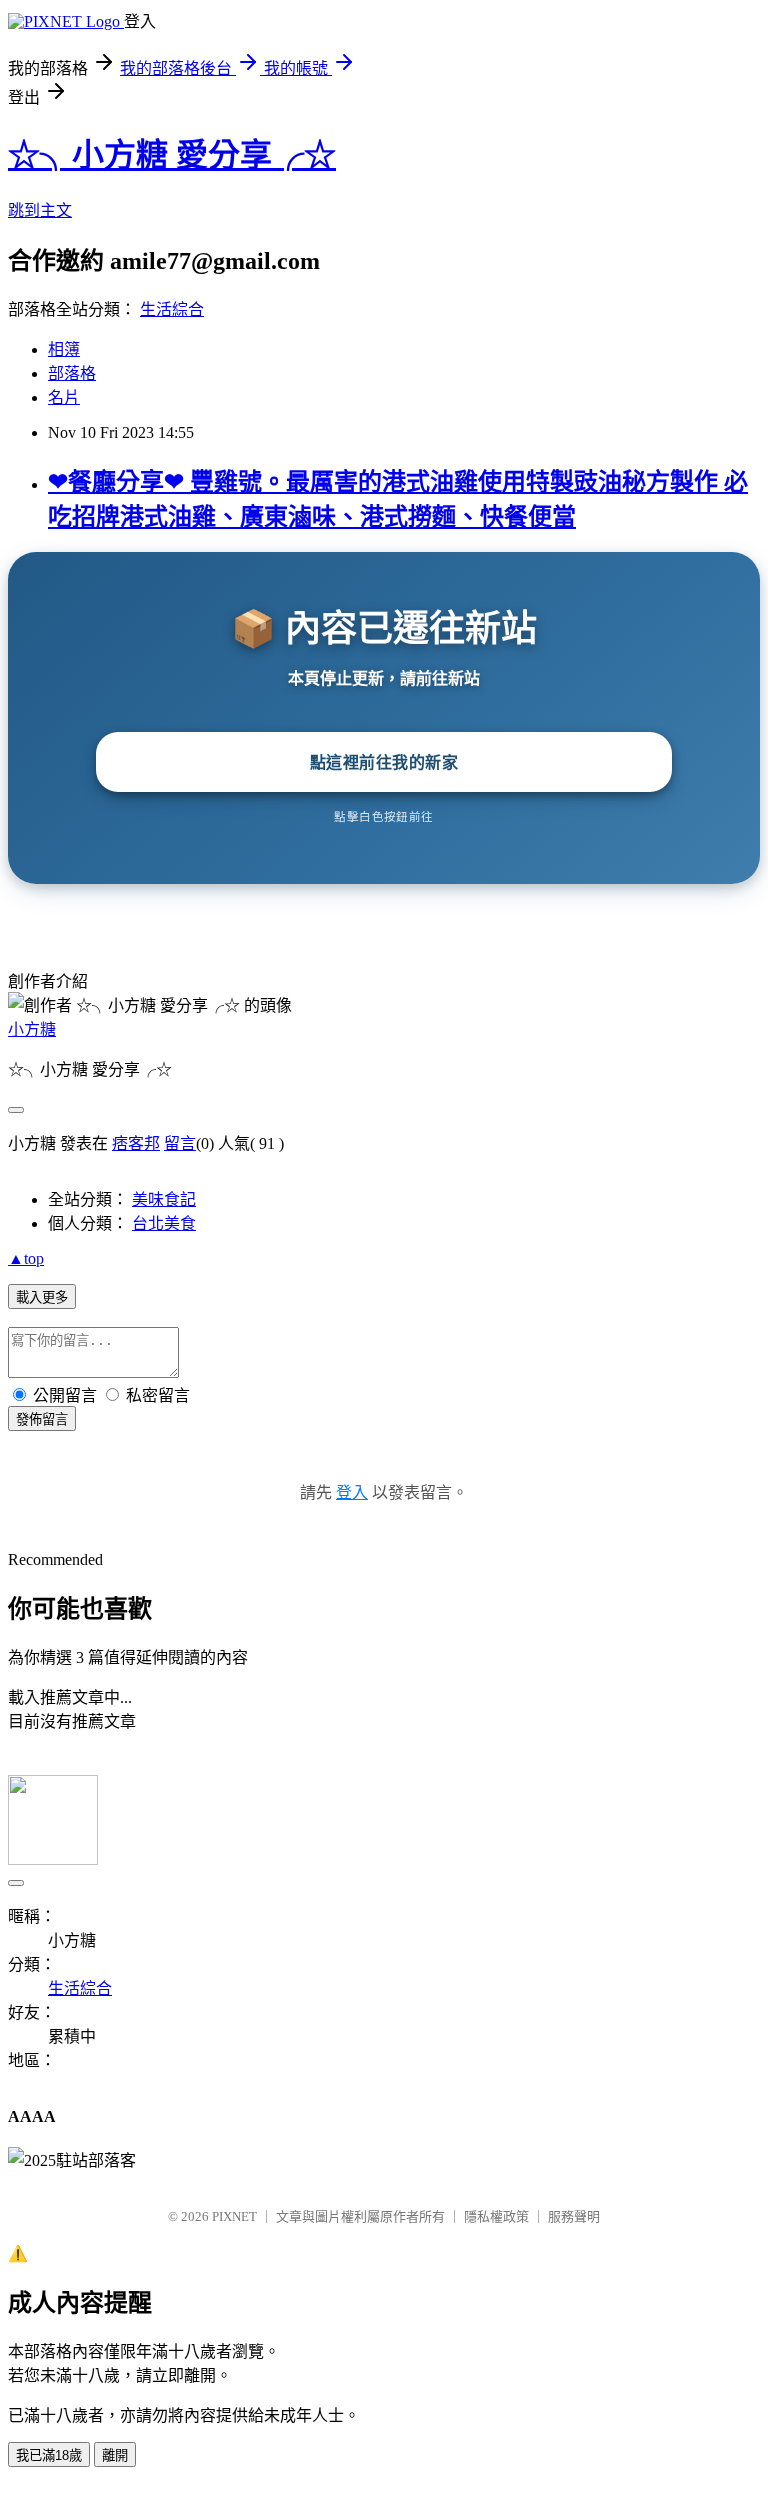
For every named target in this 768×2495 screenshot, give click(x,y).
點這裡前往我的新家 (384, 762)
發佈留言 (42, 1419)
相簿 (64, 349)
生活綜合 (172, 309)
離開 (115, 2455)
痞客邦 (136, 1143)
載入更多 (42, 1297)
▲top (26, 1258)
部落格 (72, 373)
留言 (180, 1143)
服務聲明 (574, 2216)
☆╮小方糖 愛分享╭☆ (172, 155)
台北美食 (164, 1223)
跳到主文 (40, 210)
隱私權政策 (496, 2216)
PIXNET (234, 2216)
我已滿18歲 (49, 2455)
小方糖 (32, 1029)
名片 (64, 397)
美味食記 (164, 1199)
